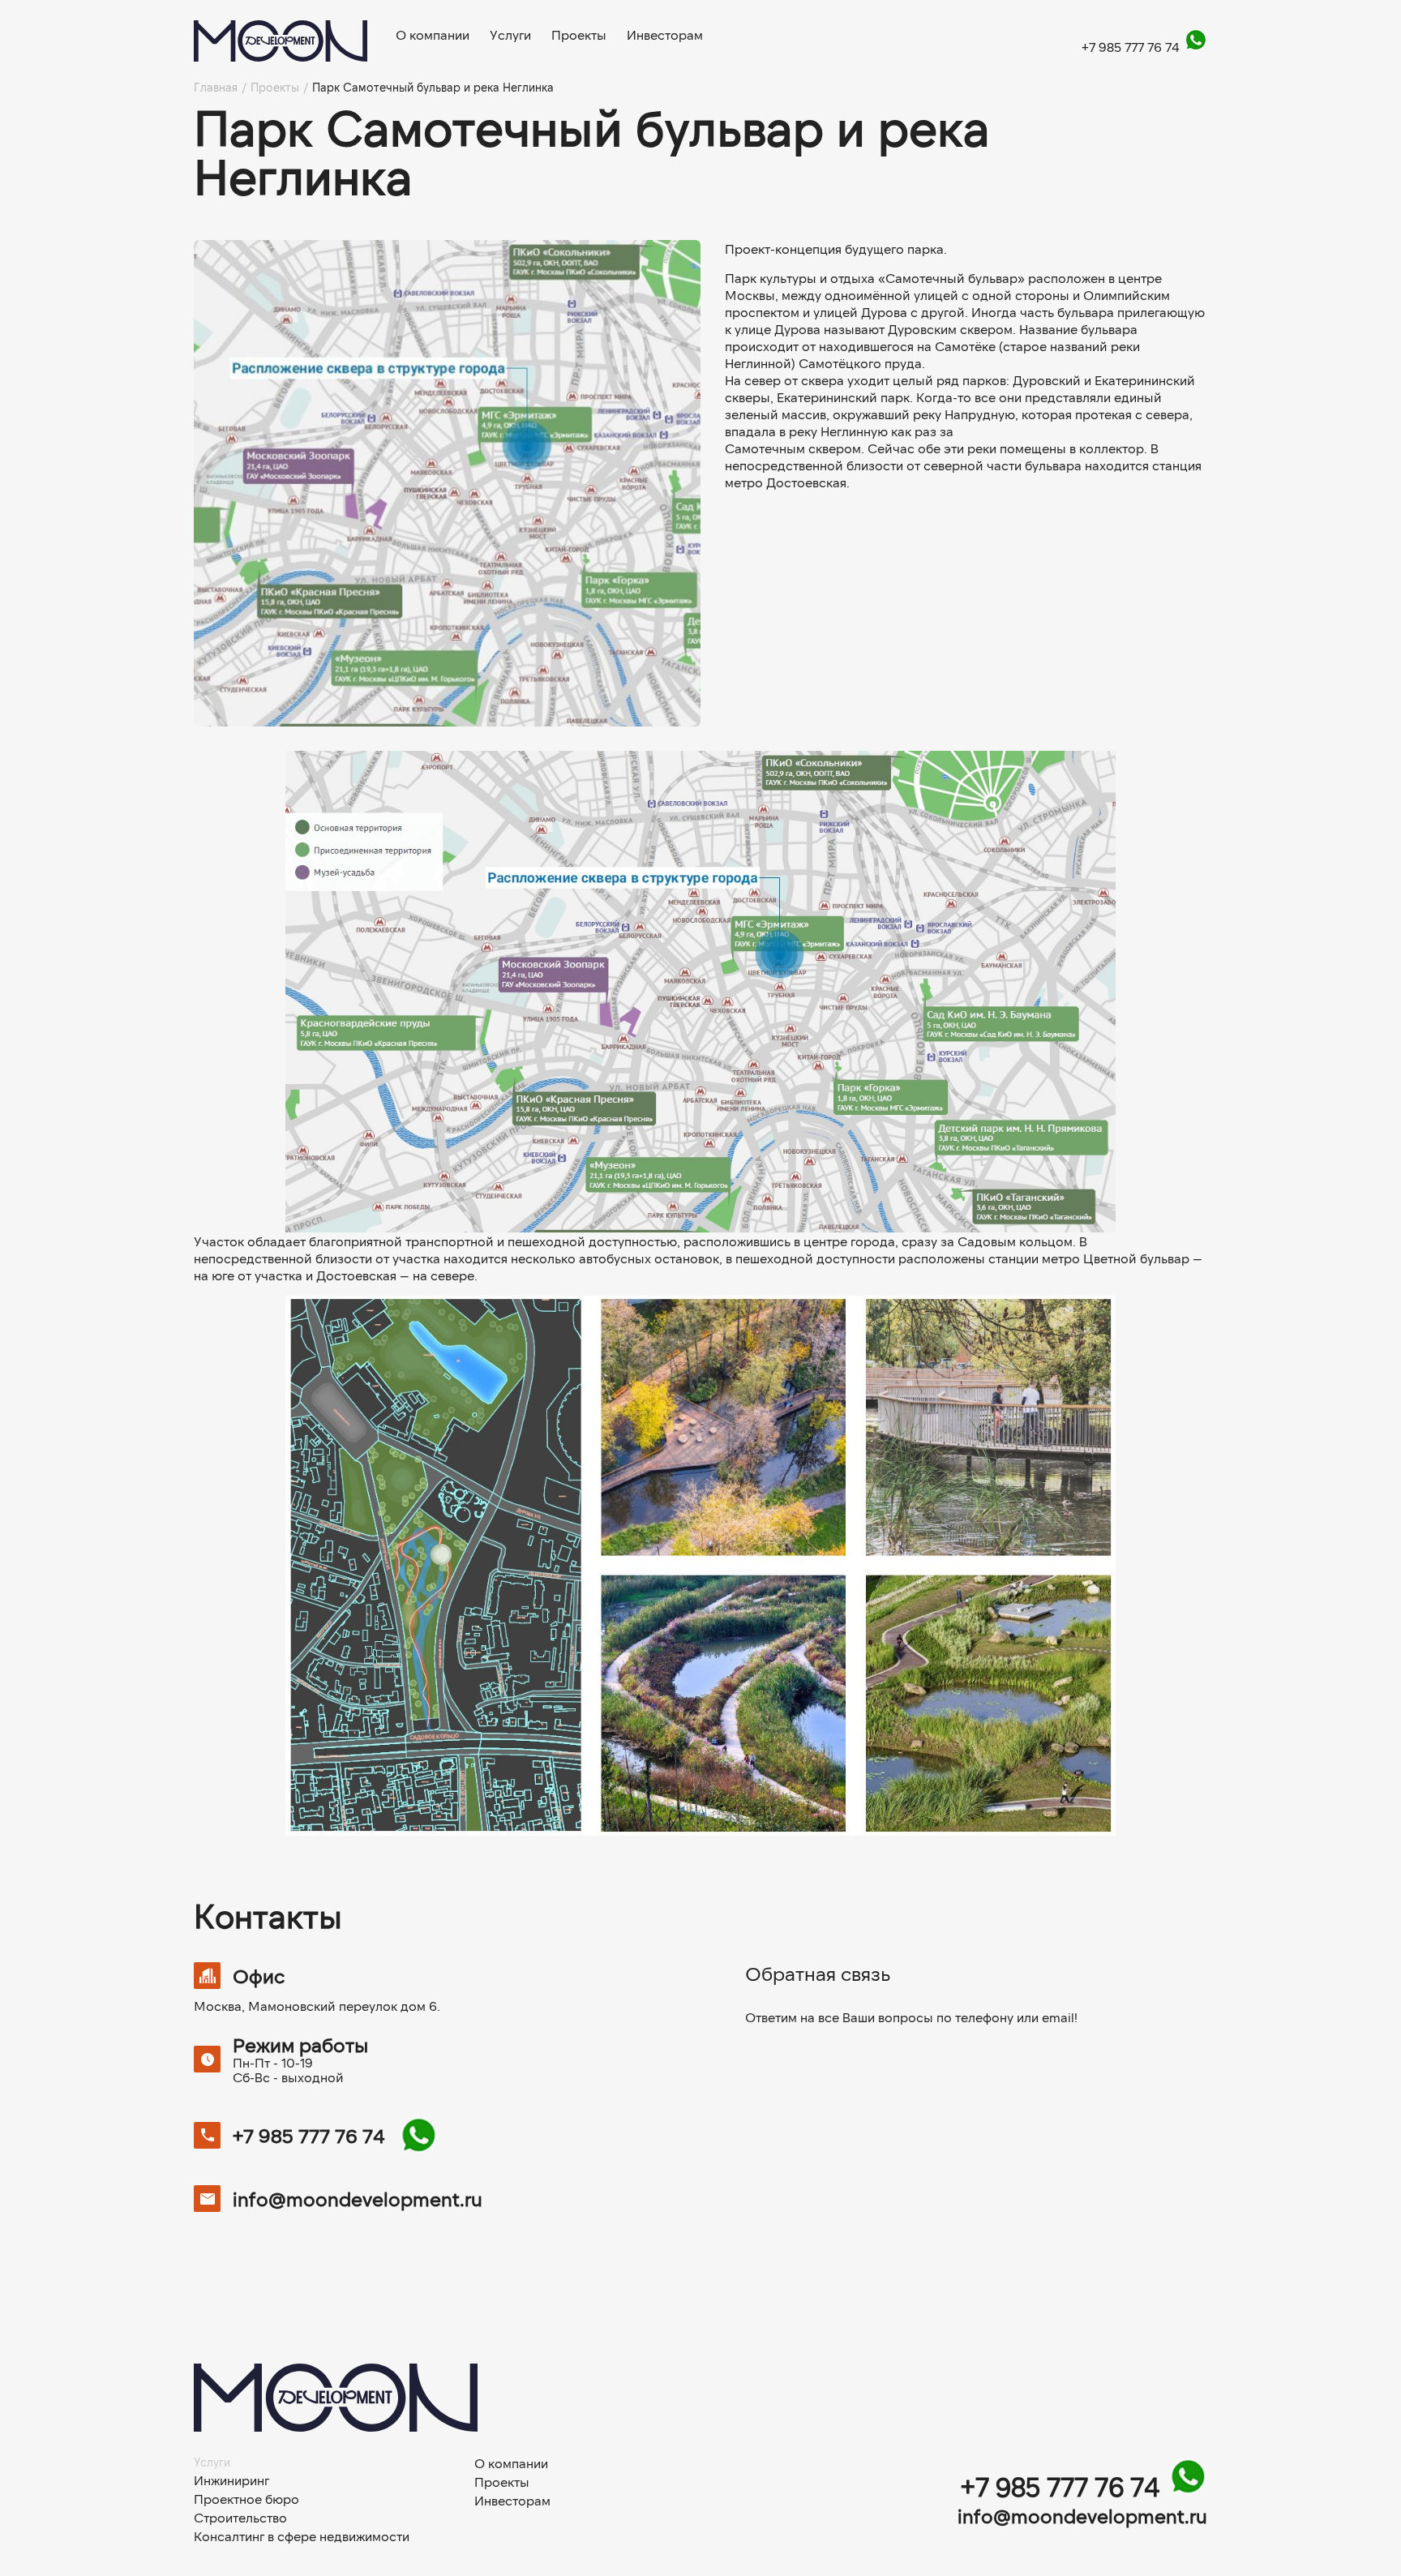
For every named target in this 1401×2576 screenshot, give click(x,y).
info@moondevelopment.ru (358, 2199)
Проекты (579, 35)
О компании (433, 35)
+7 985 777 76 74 (1132, 47)
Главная (216, 88)
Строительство (240, 2518)
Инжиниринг (231, 2480)
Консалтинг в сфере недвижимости (302, 2536)
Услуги (510, 35)
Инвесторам (665, 35)
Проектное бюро (246, 2499)
